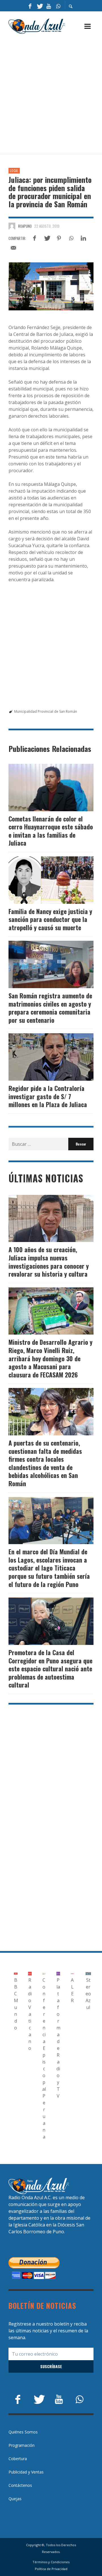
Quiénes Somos (23, 2432)
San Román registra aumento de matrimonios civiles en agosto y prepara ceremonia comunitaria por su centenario (50, 1008)
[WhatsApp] (58, 6)
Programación (22, 2445)
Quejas (15, 2499)
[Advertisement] (51, 94)
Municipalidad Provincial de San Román (46, 711)
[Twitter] (39, 6)
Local (14, 171)
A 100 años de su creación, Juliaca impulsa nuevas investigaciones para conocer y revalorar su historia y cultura (49, 1262)
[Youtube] (49, 6)
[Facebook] (30, 6)
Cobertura (18, 2459)
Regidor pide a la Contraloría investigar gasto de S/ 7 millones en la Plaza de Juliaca (48, 1096)
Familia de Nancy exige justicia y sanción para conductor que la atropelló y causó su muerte (50, 919)
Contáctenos (20, 2485)
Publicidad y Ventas (26, 2472)
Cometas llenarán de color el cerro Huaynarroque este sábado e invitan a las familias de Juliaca (51, 831)
